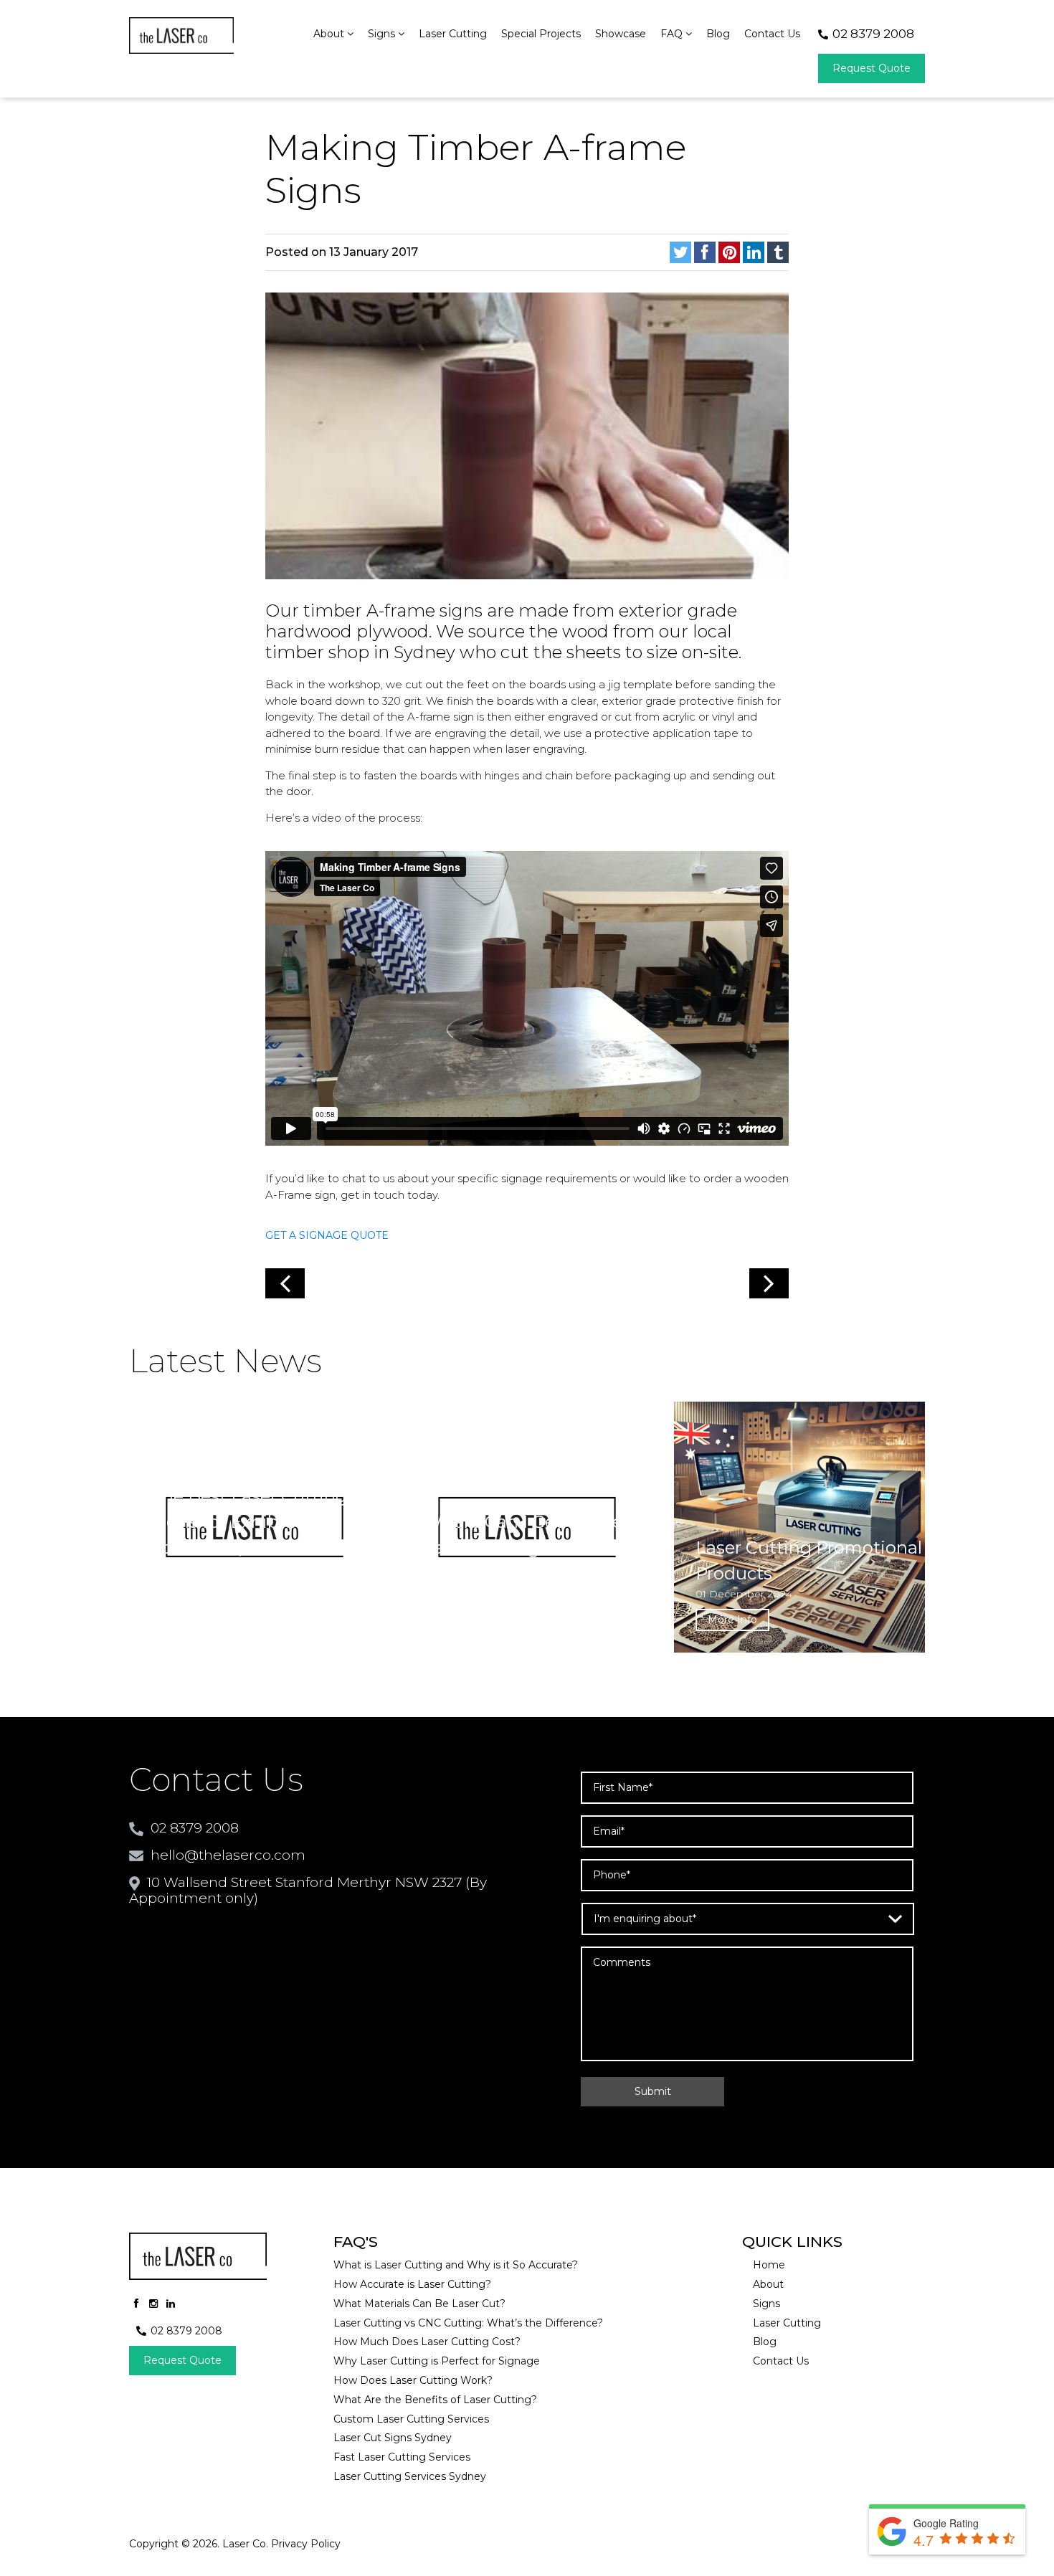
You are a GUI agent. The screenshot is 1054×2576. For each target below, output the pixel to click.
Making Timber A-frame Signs (476, 169)
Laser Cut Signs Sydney (393, 2438)
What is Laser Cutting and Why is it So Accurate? (456, 2265)
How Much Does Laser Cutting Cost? (427, 2342)
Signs (383, 34)
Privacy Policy (306, 2544)
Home (769, 2265)
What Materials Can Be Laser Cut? (419, 2304)
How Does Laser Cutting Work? (413, 2381)
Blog (718, 34)
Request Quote (872, 68)
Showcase (621, 34)
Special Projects (541, 34)
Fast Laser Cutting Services (402, 2457)
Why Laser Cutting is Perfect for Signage (437, 2361)
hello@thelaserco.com (228, 1855)
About (330, 34)
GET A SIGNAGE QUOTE (327, 1235)
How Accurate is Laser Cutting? (412, 2285)
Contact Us (772, 34)
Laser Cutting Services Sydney (410, 2477)
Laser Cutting (453, 34)
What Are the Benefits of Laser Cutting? (435, 2400)
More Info (187, 1620)
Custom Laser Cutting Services (411, 2419)
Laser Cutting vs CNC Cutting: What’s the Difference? (468, 2323)
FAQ (673, 34)
